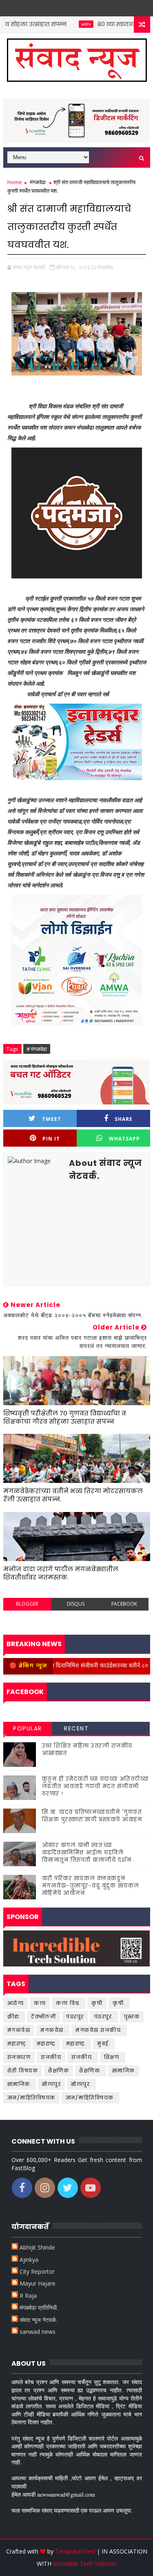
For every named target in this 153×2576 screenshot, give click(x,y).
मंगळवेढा (38, 182)
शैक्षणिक (59, 2071)
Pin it (51, 1139)
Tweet (52, 1119)
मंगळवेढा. (53, 2030)
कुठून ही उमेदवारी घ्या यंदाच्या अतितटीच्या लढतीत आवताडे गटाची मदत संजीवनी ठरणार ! (95, 1786)
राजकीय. (83, 2057)
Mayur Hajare (38, 2283)
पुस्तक (132, 2017)
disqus (76, 1604)
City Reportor (37, 2271)
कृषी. (119, 2003)
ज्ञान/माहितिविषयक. (91, 2098)
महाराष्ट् (17, 2044)
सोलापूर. (81, 2084)
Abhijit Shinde (37, 2247)
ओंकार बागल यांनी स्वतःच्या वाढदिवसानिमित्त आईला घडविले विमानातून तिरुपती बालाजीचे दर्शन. (88, 1853)
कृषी (97, 2003)
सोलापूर (51, 2084)
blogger (27, 1604)
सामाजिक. (20, 2084)
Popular (28, 1728)
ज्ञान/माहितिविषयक (31, 2098)
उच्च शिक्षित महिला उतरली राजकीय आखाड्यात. (87, 1749)
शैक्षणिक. (91, 2071)
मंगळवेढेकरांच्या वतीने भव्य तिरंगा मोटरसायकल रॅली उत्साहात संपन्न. (73, 1495)
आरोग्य (61, 24)
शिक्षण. (113, 2057)
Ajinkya (29, 2260)
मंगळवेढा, (106, 267)
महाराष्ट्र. (77, 2044)
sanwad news (38, 2332)
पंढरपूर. (104, 2017)
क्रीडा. (14, 2017)
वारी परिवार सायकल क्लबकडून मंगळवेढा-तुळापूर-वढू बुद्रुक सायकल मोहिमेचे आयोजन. (91, 1886)
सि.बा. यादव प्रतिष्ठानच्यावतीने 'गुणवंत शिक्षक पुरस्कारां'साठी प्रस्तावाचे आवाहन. (93, 1816)
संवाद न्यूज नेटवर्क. (38, 2320)
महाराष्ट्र (46, 2044)
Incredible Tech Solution (85, 2564)
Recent (76, 1728)
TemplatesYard (75, 2551)
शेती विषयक (23, 2071)
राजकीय (51, 2057)
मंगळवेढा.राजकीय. (99, 2030)
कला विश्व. (69, 2003)
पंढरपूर (75, 2017)
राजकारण (19, 2057)
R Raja (28, 2296)
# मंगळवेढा (37, 1049)
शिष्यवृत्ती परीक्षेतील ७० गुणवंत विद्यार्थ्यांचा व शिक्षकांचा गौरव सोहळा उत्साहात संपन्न (65, 1417)
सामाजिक (124, 2071)
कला (40, 2003)
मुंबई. (104, 2044)
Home (15, 182)
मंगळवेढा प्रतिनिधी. (39, 2307)
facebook (124, 1604)
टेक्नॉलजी (43, 2017)
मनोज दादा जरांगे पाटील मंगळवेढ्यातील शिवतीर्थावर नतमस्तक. (61, 1573)
